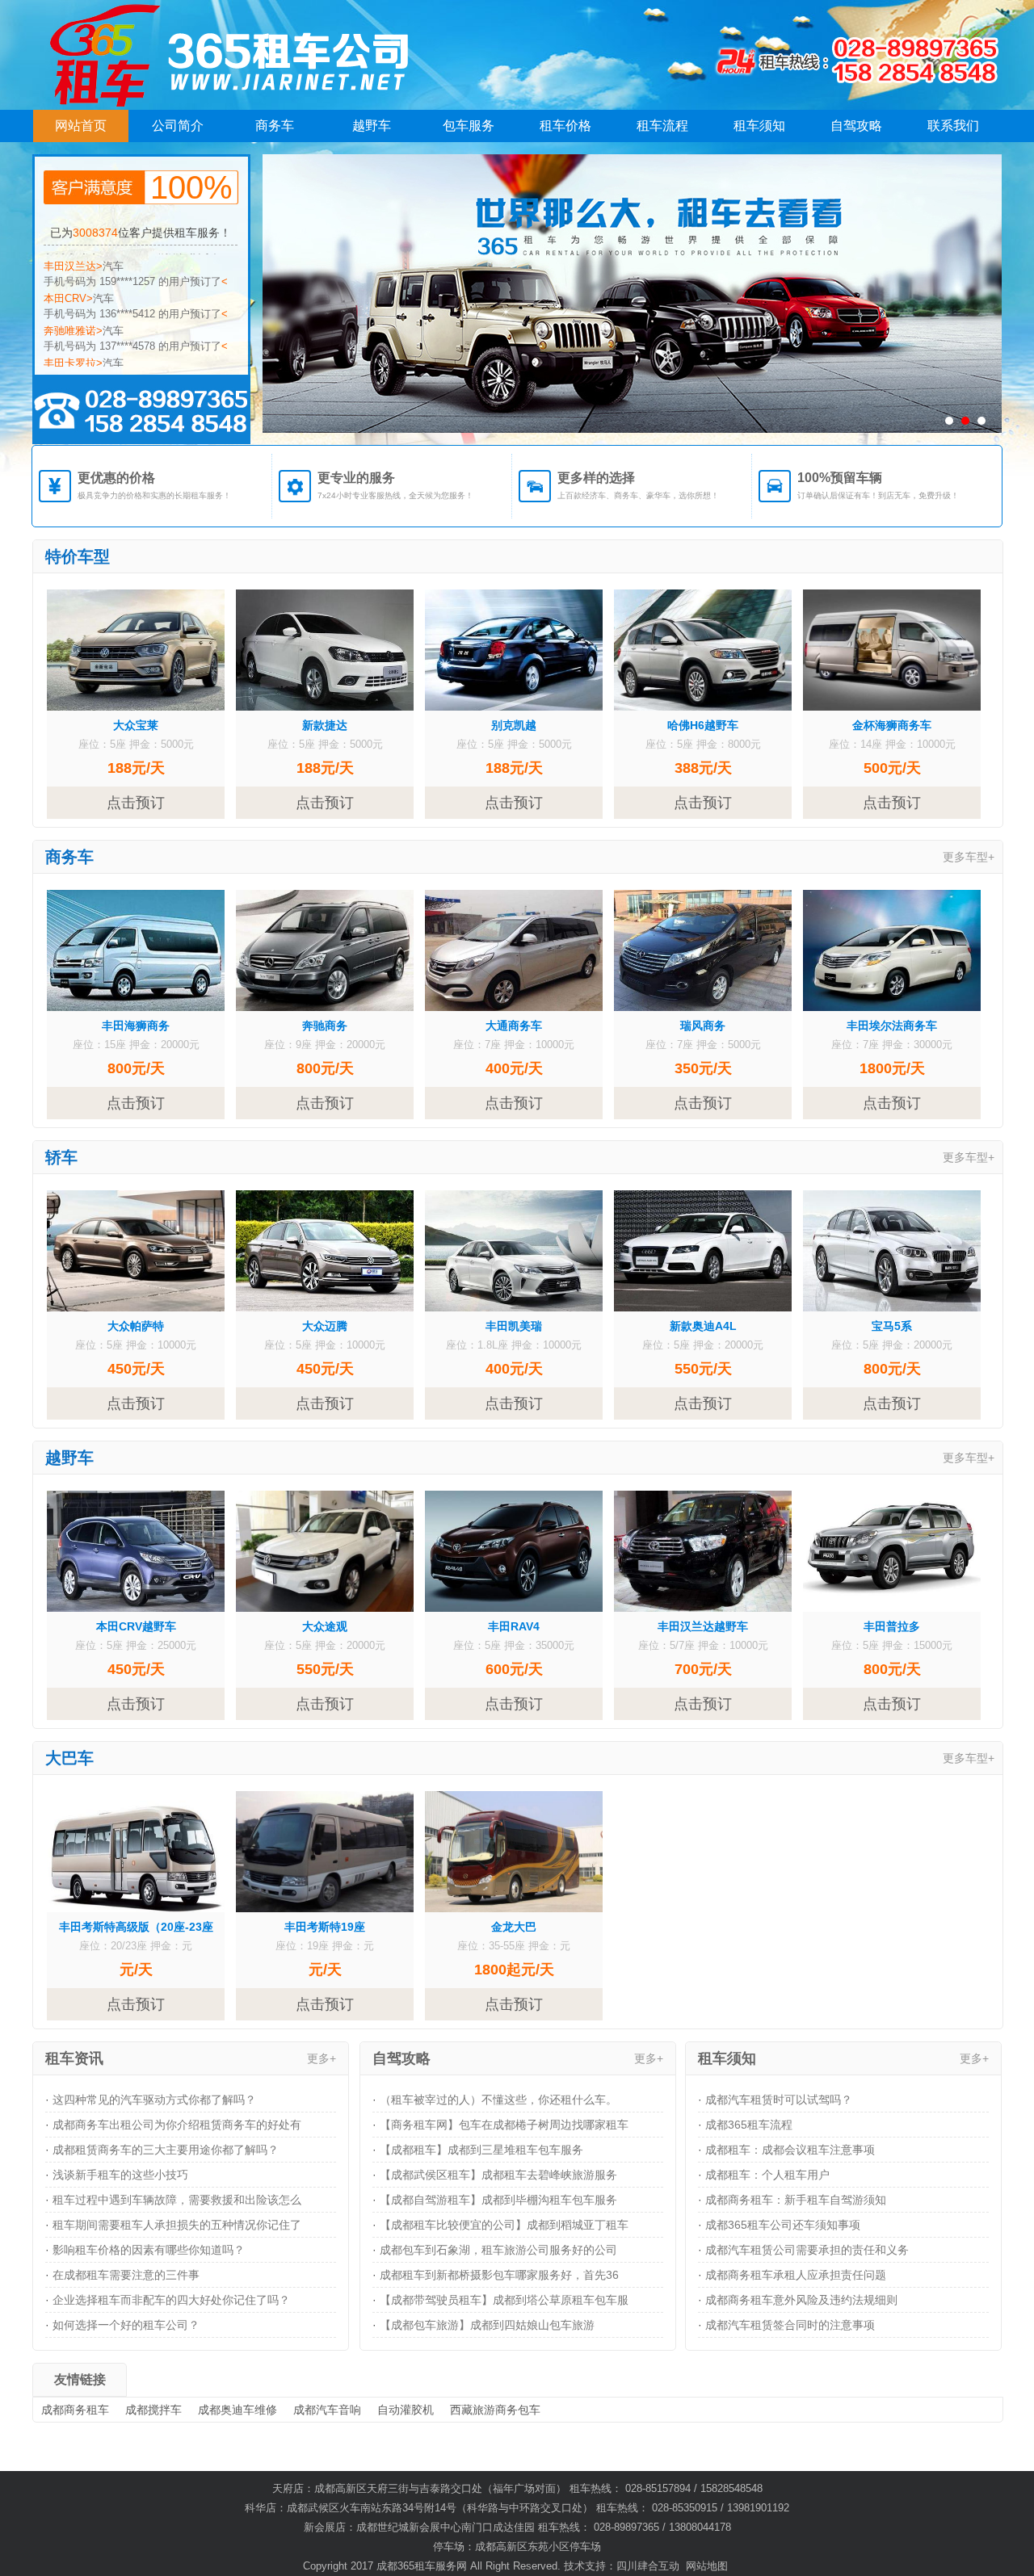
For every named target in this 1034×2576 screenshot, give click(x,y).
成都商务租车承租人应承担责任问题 (796, 2275)
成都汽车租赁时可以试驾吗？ (779, 2100)
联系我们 (953, 126)
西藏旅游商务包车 (495, 2410)
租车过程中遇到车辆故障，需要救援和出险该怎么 (177, 2200)
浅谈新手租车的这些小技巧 (120, 2175)
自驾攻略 (856, 126)
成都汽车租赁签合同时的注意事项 (790, 2325)
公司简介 (178, 126)
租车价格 (565, 126)
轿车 (61, 1157)
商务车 (275, 126)
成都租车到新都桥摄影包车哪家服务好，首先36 (499, 2275)
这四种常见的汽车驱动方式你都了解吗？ (154, 2100)
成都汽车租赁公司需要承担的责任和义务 (807, 2250)
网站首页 (81, 126)
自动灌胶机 (406, 2410)
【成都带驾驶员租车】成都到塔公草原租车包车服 (504, 2300)
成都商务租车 (75, 2410)
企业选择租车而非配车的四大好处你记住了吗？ (171, 2300)
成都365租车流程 (749, 2125)
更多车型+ (969, 857)
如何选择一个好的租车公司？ (126, 2325)
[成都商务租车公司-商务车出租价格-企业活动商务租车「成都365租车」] (192, 55)
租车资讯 (74, 2058)
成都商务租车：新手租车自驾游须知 (796, 2200)
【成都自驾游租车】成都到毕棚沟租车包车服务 (498, 2200)
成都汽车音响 (327, 2410)
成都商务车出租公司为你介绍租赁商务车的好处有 (177, 2125)
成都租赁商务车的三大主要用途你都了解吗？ (166, 2150)
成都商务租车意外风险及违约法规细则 (801, 2300)
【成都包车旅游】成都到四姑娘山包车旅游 (487, 2325)
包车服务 (469, 126)
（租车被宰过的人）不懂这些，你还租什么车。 (498, 2100)
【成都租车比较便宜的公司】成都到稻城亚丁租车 (504, 2225)
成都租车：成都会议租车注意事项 (790, 2150)
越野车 (372, 126)
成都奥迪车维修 (237, 2410)
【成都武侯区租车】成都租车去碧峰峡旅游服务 (498, 2175)
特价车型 (78, 556)
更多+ (322, 2058)
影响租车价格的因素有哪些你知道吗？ (149, 2250)
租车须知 (759, 126)
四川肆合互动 (648, 2566)
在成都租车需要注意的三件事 (126, 2275)
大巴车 (69, 1758)
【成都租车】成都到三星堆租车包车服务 (481, 2150)
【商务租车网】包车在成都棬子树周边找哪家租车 (504, 2125)
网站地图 (707, 2566)
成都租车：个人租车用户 (767, 2175)
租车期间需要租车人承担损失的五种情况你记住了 (177, 2225)
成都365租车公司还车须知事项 (783, 2225)
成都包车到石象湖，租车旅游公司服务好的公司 (498, 2250)
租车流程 (662, 126)
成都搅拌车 (153, 2410)
